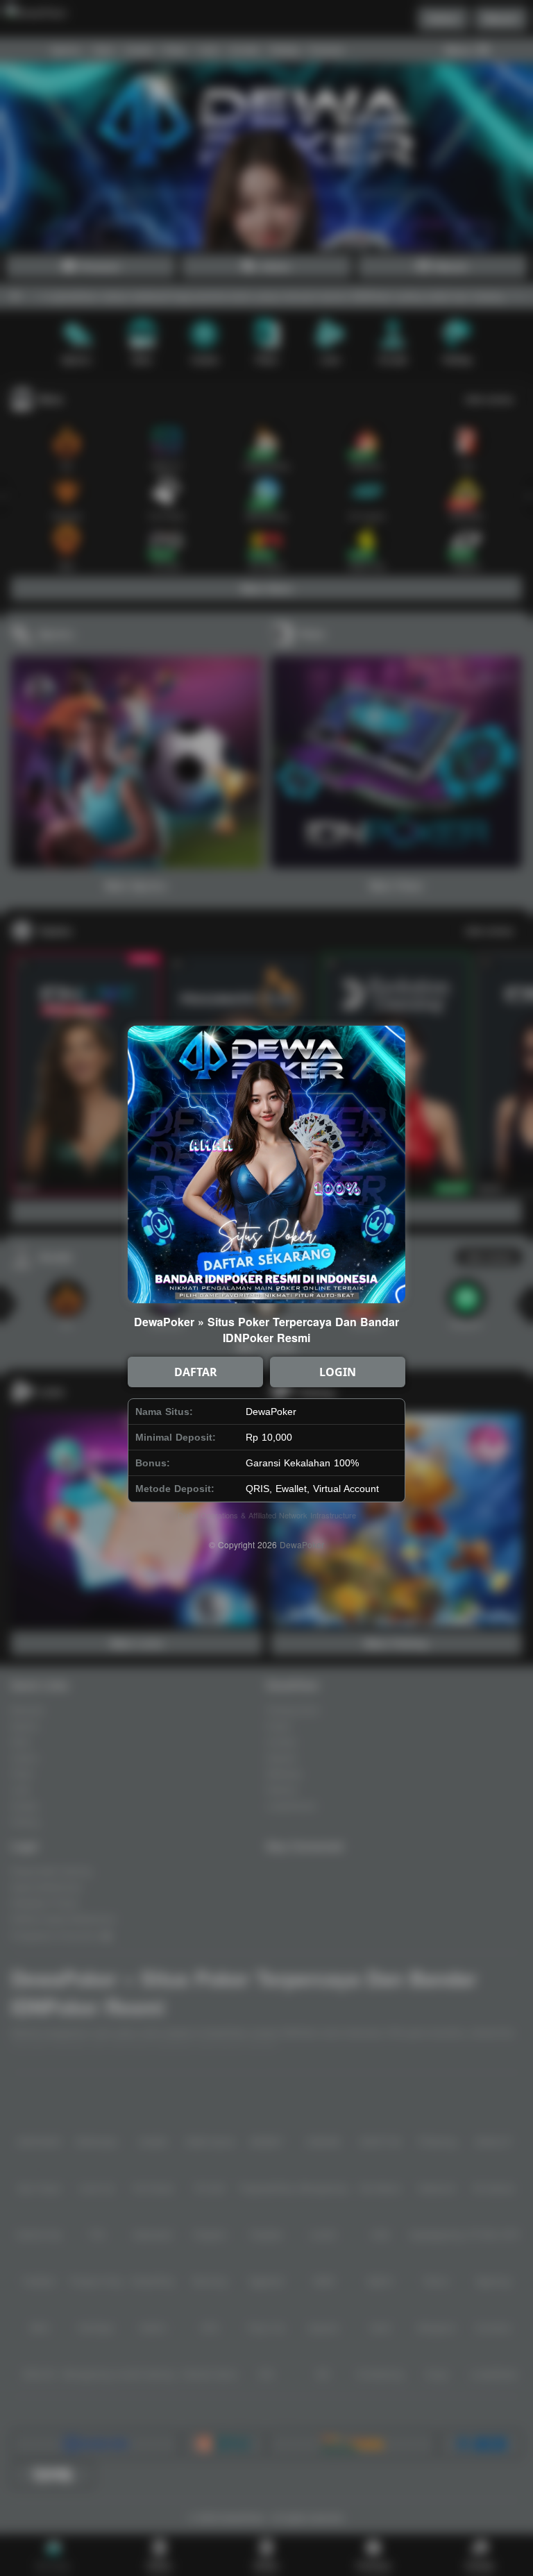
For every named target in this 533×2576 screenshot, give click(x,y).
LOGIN (338, 1372)
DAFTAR (196, 1372)
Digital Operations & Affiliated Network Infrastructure (267, 1515)
